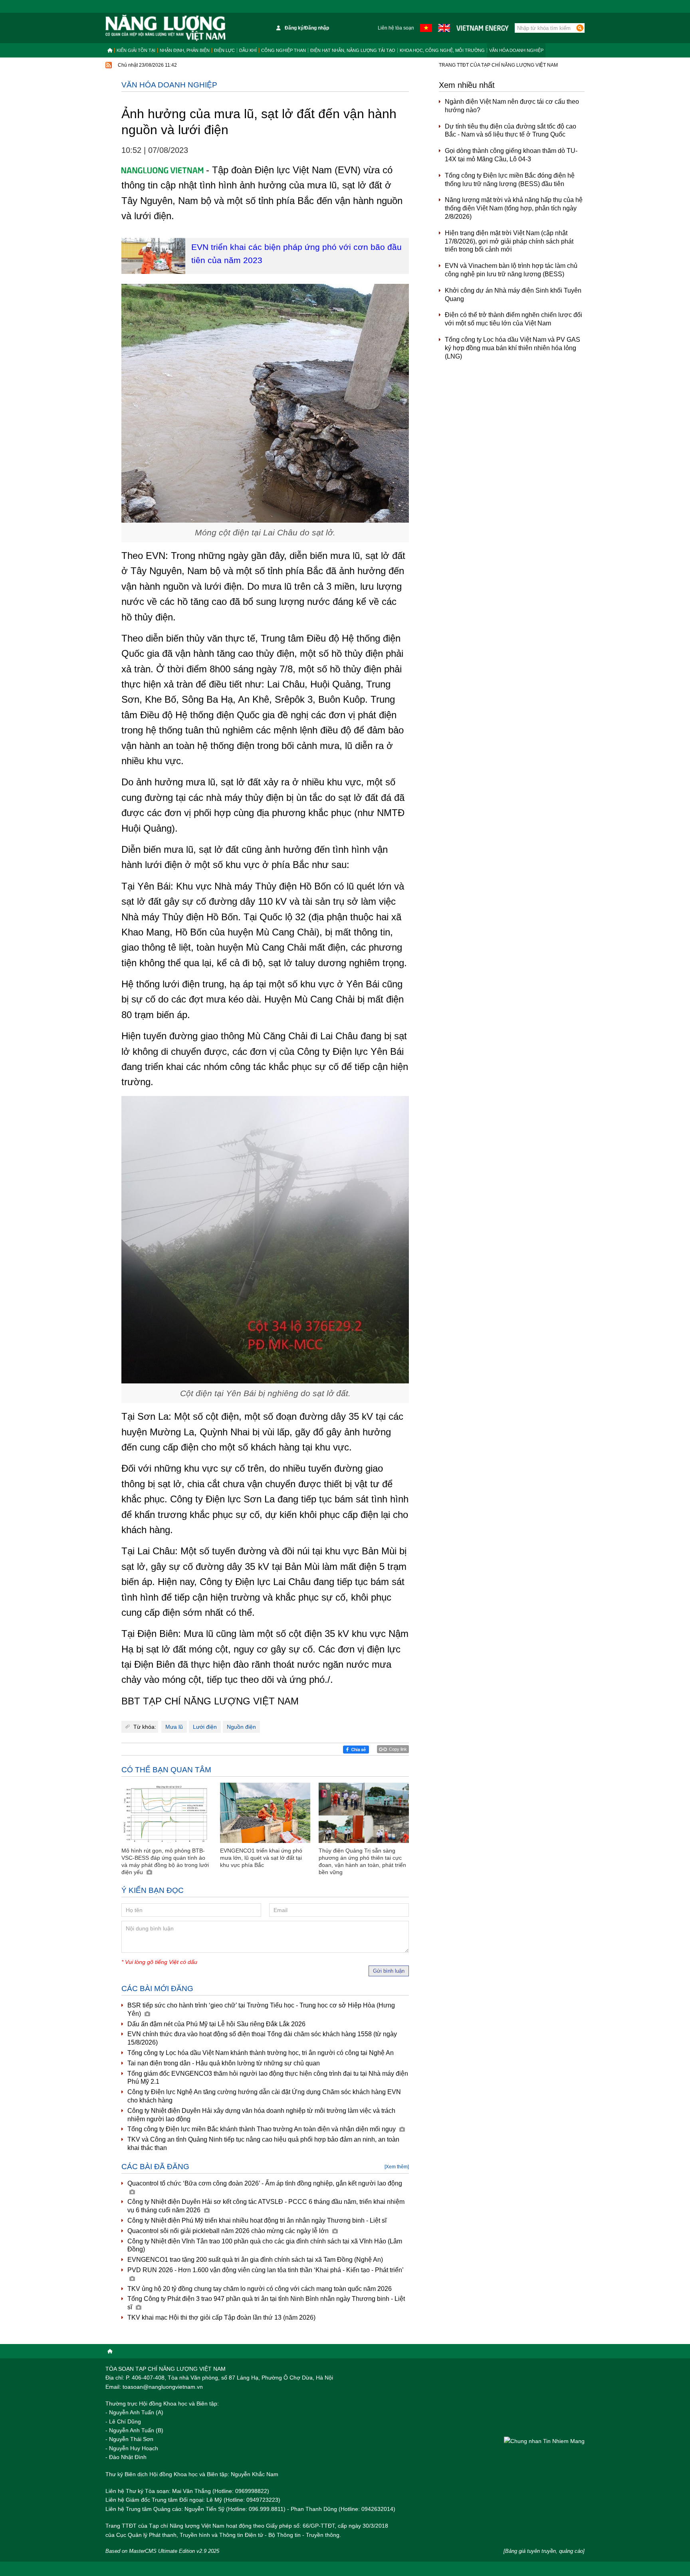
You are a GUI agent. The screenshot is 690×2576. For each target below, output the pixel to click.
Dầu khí (248, 50)
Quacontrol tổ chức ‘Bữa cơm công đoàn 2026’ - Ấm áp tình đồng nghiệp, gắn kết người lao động (265, 2183)
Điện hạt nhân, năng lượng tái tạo (353, 50)
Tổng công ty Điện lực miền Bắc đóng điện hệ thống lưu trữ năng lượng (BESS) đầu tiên (510, 180)
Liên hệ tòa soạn (396, 28)
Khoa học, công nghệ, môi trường (442, 50)
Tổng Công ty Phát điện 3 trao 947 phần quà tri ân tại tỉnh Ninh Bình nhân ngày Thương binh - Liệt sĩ (266, 2303)
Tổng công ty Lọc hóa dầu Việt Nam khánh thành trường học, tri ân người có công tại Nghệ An (261, 2053)
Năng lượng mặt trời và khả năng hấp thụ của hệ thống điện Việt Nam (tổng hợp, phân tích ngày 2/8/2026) (514, 208)
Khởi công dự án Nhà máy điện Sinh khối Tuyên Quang (513, 295)
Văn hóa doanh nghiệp (516, 50)
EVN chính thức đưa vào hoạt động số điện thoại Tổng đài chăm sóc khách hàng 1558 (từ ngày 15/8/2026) (262, 2038)
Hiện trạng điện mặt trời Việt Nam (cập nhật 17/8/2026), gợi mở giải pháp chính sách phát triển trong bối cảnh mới (509, 241)
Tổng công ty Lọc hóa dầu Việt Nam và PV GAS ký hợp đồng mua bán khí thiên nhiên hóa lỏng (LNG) (513, 348)
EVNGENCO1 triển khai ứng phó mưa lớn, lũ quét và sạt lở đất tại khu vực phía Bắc (261, 1858)
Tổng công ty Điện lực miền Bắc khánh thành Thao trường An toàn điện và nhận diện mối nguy (262, 2129)
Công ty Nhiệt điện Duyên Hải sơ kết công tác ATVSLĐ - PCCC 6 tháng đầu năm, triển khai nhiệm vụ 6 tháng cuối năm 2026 (266, 2206)
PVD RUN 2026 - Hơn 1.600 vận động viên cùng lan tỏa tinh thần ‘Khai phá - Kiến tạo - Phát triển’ (266, 2270)
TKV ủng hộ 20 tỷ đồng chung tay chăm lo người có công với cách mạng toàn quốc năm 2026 (260, 2289)
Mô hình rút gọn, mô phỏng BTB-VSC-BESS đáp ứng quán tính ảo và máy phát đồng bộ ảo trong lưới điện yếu (165, 1862)
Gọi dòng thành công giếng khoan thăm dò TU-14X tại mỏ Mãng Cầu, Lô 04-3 (511, 155)
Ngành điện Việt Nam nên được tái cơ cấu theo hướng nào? (512, 106)
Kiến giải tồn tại (136, 50)
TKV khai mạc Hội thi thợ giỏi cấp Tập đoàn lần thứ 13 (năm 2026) (221, 2317)
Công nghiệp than (284, 50)
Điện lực (224, 50)
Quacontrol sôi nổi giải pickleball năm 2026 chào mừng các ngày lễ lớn (229, 2231)
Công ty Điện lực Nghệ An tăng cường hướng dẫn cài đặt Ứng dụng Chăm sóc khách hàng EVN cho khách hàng (264, 2096)
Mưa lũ (174, 1727)
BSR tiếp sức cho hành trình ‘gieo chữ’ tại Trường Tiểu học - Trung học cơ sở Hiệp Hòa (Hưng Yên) (261, 2009)
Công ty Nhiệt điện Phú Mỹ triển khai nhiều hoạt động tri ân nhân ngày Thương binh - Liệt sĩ (257, 2220)
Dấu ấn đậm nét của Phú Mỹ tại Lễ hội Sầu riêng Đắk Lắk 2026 (216, 2024)
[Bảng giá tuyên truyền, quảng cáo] (544, 2551)
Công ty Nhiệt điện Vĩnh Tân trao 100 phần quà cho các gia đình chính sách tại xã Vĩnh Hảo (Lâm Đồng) (265, 2245)
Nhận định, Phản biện (185, 50)
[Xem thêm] (397, 2167)
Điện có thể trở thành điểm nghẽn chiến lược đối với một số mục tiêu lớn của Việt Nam (514, 319)
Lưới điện (205, 1727)
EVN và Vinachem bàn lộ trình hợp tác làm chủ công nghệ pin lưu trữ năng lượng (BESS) (511, 270)
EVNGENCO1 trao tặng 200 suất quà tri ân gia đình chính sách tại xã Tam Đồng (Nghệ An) (255, 2260)
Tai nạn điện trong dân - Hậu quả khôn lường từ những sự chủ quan (224, 2063)
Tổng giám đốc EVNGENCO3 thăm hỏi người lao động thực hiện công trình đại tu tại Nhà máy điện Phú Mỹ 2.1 (268, 2078)
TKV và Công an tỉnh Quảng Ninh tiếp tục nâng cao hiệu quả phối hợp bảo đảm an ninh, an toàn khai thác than (263, 2144)
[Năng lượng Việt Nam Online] (166, 28)
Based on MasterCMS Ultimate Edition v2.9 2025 (162, 2551)
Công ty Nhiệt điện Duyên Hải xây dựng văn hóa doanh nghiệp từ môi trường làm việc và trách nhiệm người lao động (261, 2115)
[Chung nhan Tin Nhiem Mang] (544, 2441)
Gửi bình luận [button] (389, 1971)
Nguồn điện (241, 1727)
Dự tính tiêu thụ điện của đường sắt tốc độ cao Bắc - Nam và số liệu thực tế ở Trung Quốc (511, 131)
